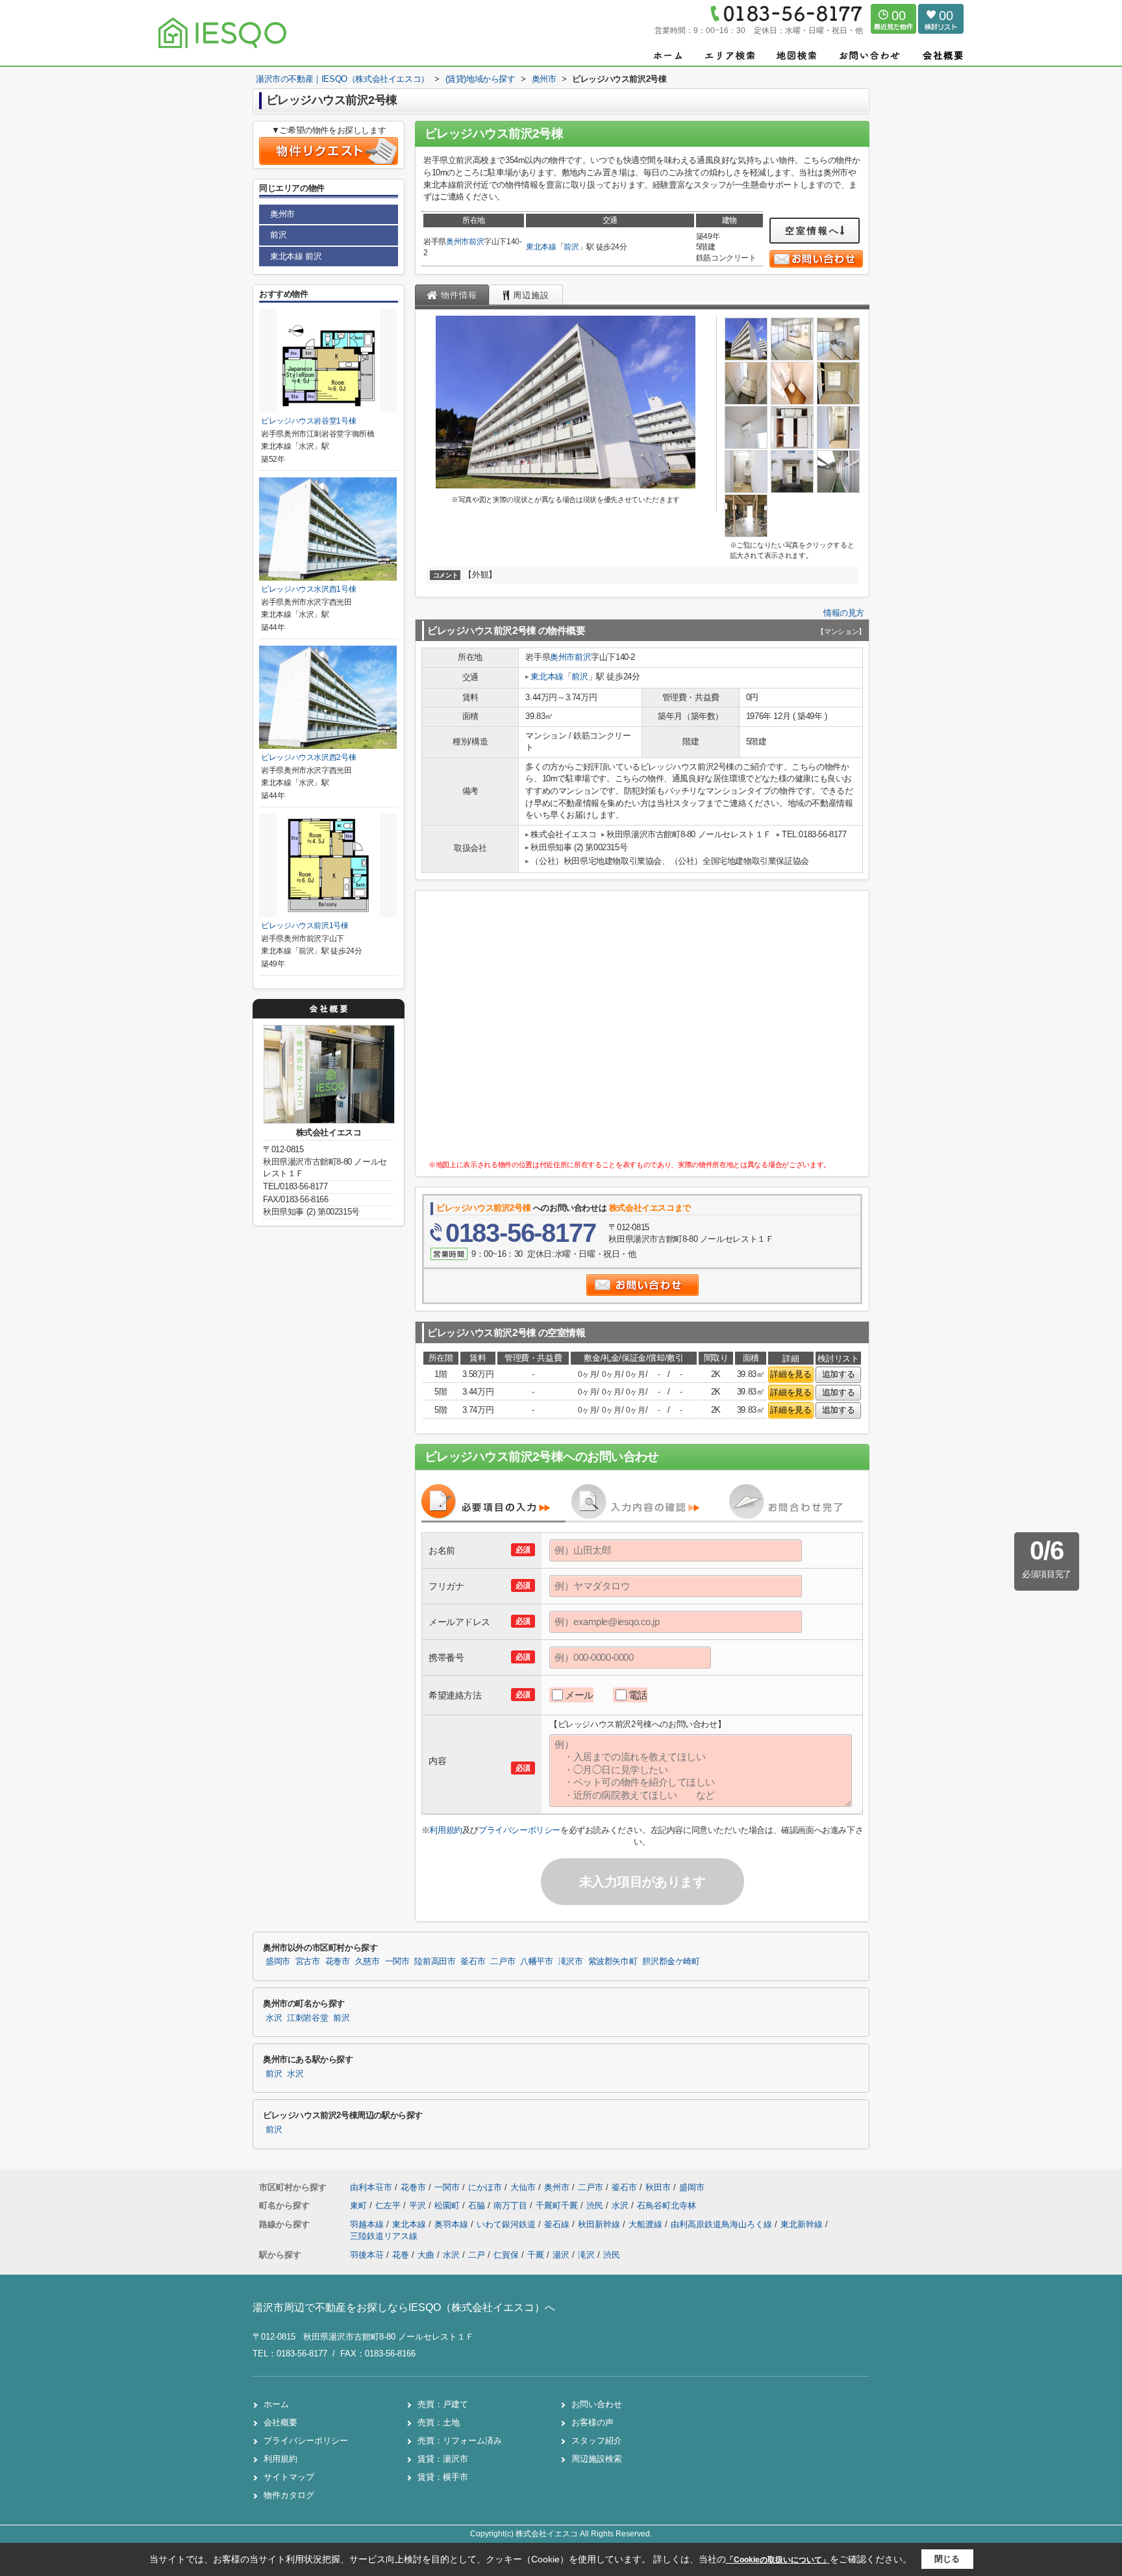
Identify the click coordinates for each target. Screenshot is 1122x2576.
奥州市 (457, 242)
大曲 (426, 2255)
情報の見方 (844, 613)
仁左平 (389, 2205)
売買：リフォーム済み (460, 2441)
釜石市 (473, 1962)
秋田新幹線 (600, 2224)
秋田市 (658, 2187)
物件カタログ (289, 2495)
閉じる (947, 2559)
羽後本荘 (367, 2255)
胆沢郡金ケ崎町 (671, 1962)
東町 (360, 2205)
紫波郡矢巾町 (613, 1962)
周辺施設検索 (597, 2459)
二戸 (477, 2255)
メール (579, 1695)
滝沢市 (571, 1962)
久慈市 (368, 1962)
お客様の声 (592, 2422)
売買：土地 (439, 2422)
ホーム (276, 2404)
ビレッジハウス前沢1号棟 (305, 926)
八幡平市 (537, 1962)
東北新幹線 (803, 2224)
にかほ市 (485, 2187)
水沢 (274, 2018)
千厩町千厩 (558, 2205)
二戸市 (503, 1962)
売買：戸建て (443, 2404)
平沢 (419, 2205)
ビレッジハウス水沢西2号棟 (308, 757)
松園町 (448, 2205)
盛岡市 (278, 1962)
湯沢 (561, 2255)
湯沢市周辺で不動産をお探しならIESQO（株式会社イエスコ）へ (404, 2307)
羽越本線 (368, 2224)
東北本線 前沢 (296, 256)
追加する (838, 1374)
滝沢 (586, 2255)
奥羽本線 (453, 2224)
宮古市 (308, 1962)
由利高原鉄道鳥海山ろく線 (723, 2224)
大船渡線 (647, 2224)
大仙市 (523, 2187)
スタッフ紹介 (597, 2441)
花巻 (401, 2255)
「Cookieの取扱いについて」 (778, 2560)
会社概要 (280, 2422)
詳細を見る (791, 1374)
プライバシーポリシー (519, 1830)
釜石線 (558, 2224)
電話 (638, 1695)
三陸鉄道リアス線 (384, 2236)
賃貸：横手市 (443, 2477)
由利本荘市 (371, 2187)
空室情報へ (813, 231)
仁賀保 (506, 2255)
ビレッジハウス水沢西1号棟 (308, 589)
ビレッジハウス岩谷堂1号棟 (308, 421)
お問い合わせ (597, 2404)
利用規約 (445, 1830)
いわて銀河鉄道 (507, 2224)
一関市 (397, 1962)
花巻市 (338, 1962)
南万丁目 (512, 2205)
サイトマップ (289, 2477)
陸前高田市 (435, 1962)
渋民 (596, 2205)
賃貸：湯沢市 (443, 2459)
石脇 (478, 2205)
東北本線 (541, 247)
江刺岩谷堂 (307, 2018)
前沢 (476, 242)
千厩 (536, 2255)
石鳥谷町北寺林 (667, 2205)
